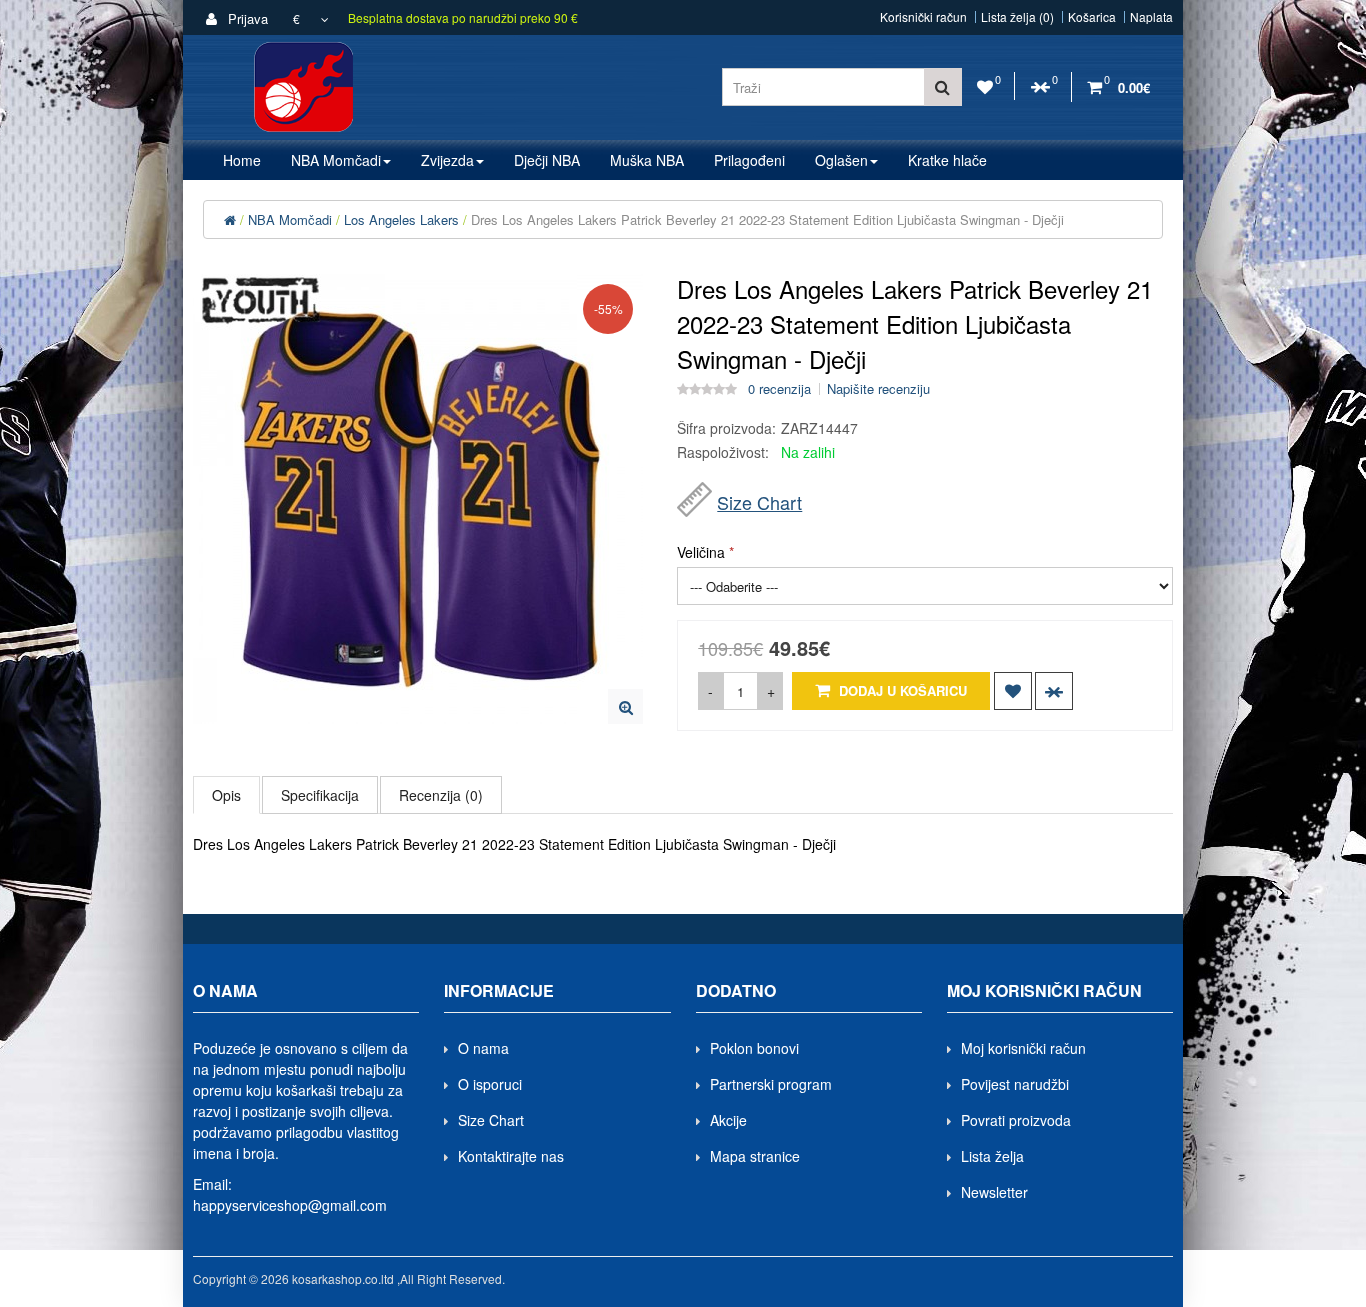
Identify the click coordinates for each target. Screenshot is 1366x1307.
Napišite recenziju (878, 389)
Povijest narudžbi (1015, 1084)
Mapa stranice (755, 1156)
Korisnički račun (923, 17)
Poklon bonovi (754, 1048)
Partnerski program (771, 1084)
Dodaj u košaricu (901, 690)
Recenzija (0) (441, 795)
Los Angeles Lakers (401, 219)
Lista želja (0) (1017, 17)
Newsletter (994, 1192)
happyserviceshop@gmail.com (290, 1205)
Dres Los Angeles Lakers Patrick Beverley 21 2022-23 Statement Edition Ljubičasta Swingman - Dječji (767, 219)
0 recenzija (779, 389)
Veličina (701, 552)
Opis (226, 795)
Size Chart (759, 502)
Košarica (1092, 17)
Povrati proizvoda (1016, 1120)
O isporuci (490, 1084)
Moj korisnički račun (1023, 1048)
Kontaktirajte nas (511, 1156)
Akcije (728, 1120)
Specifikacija (320, 795)
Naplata (1151, 17)
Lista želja (992, 1156)
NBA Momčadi (290, 219)
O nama (483, 1048)
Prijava (246, 18)
